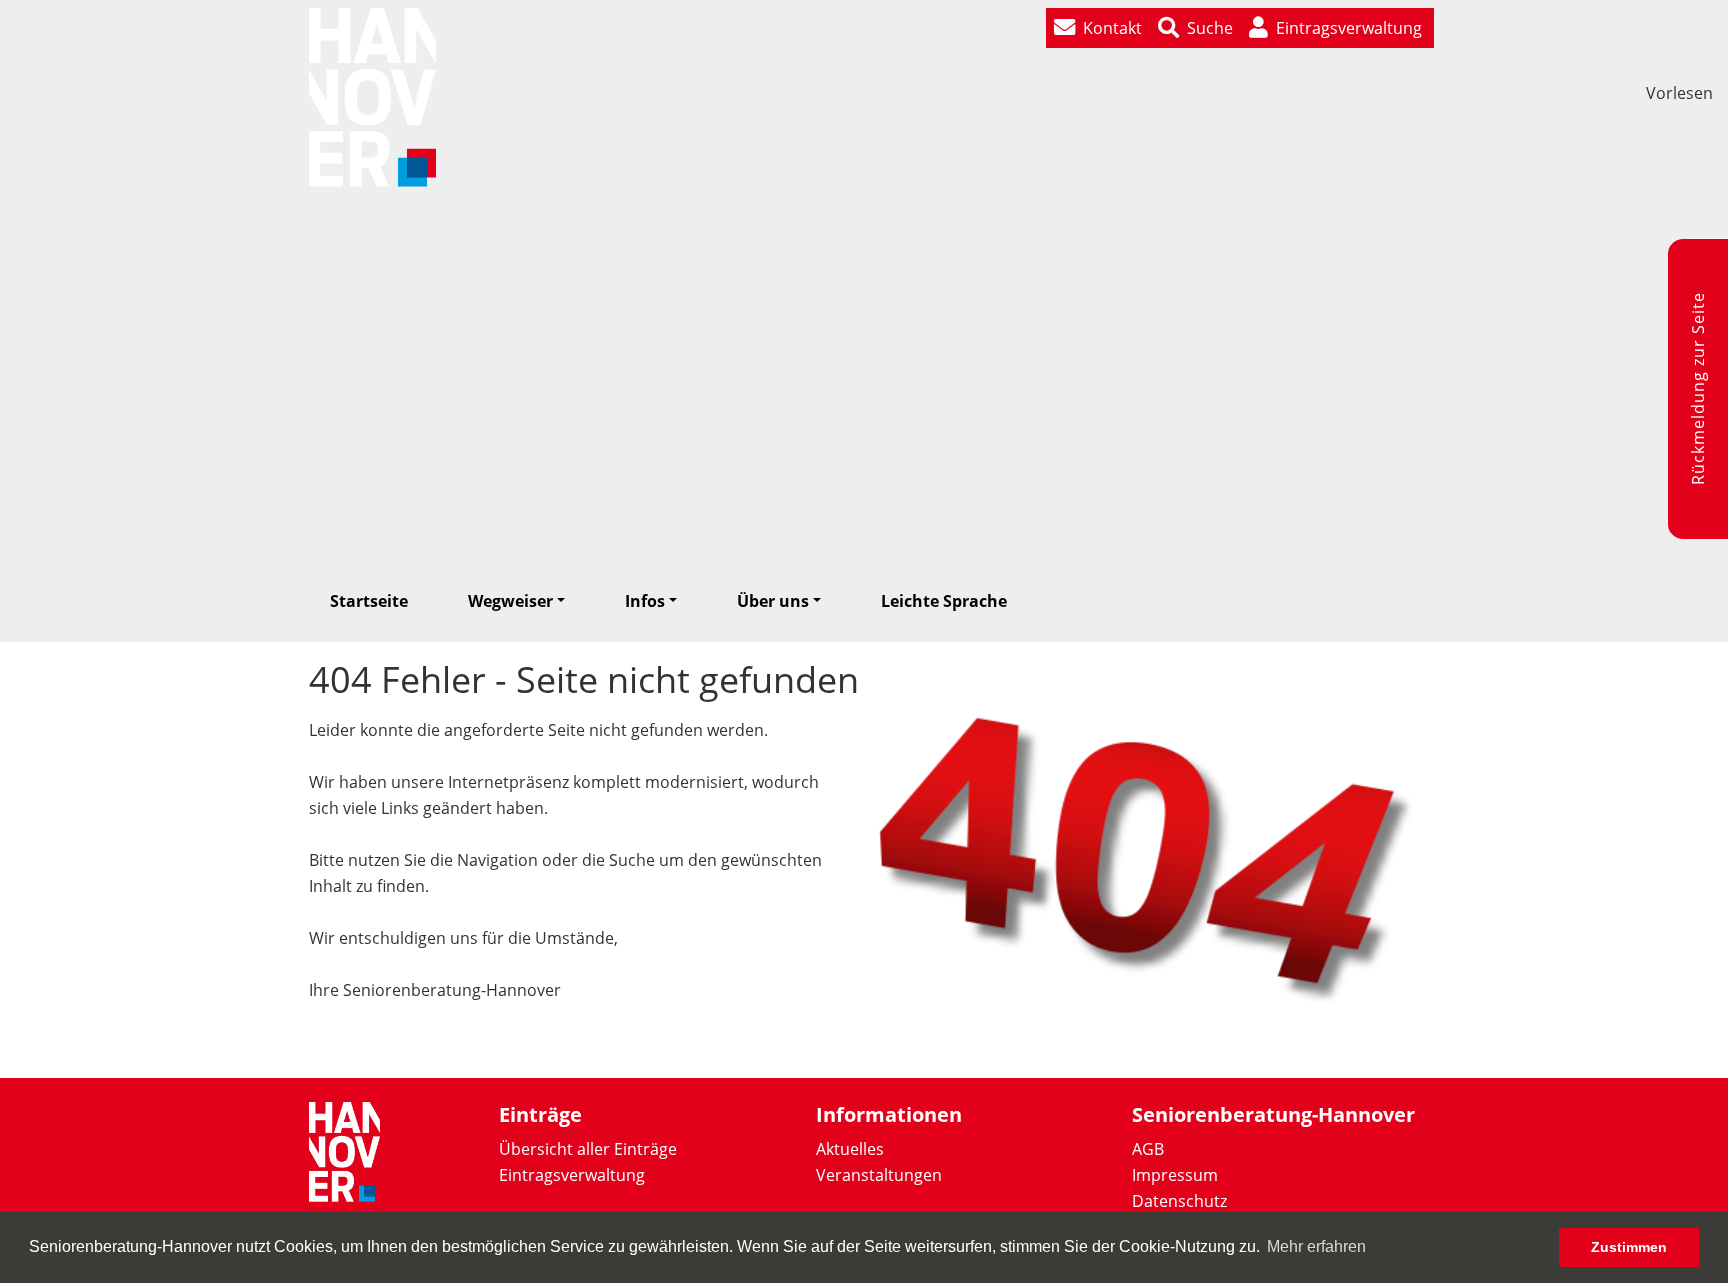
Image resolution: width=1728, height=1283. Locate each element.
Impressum (1175, 1175)
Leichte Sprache (944, 601)
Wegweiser (510, 601)
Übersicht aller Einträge (588, 1149)
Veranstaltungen (879, 1175)
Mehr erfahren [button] (1316, 1246)
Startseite (369, 601)
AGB (1148, 1149)
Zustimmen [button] (1629, 1247)
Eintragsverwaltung (572, 1175)
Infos (645, 601)
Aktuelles (850, 1149)
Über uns (773, 601)
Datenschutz (1179, 1201)
